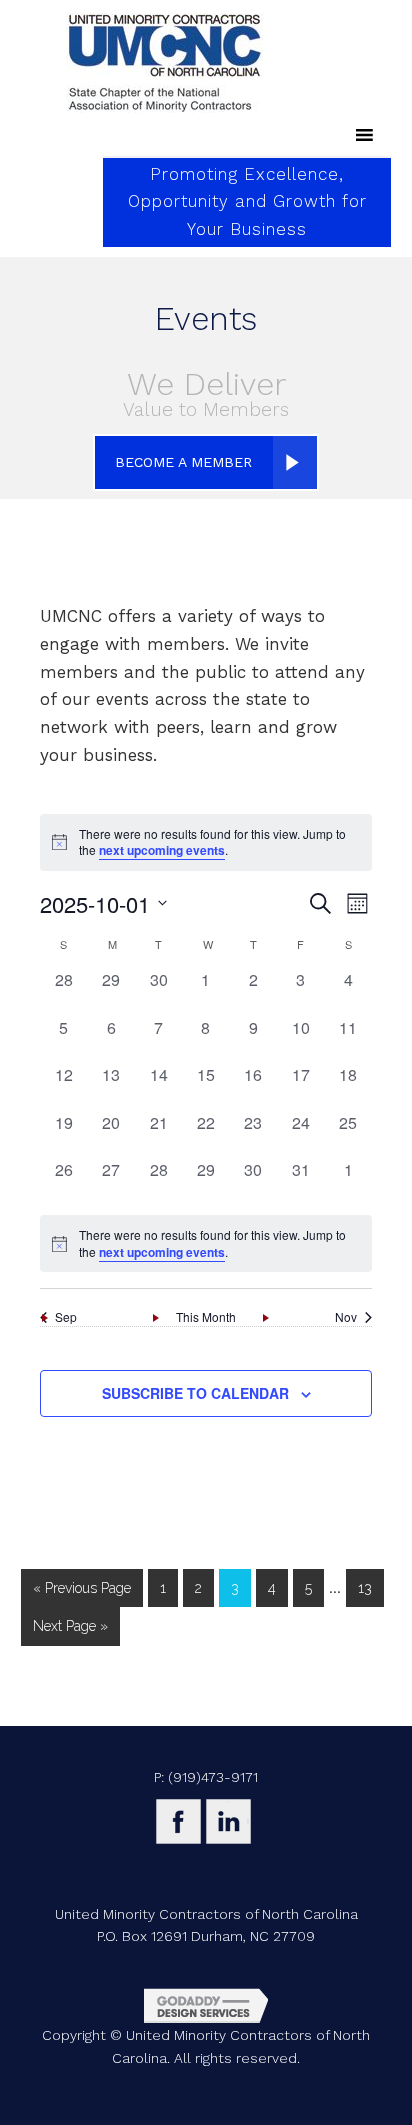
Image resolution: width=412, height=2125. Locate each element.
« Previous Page (82, 1588)
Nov (346, 1317)
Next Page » (70, 1626)
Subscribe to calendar (195, 1393)
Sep (66, 1317)
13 (365, 1588)
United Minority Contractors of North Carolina (165, 63)
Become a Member (183, 462)
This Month (206, 1317)
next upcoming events (162, 850)
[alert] (206, 1243)
